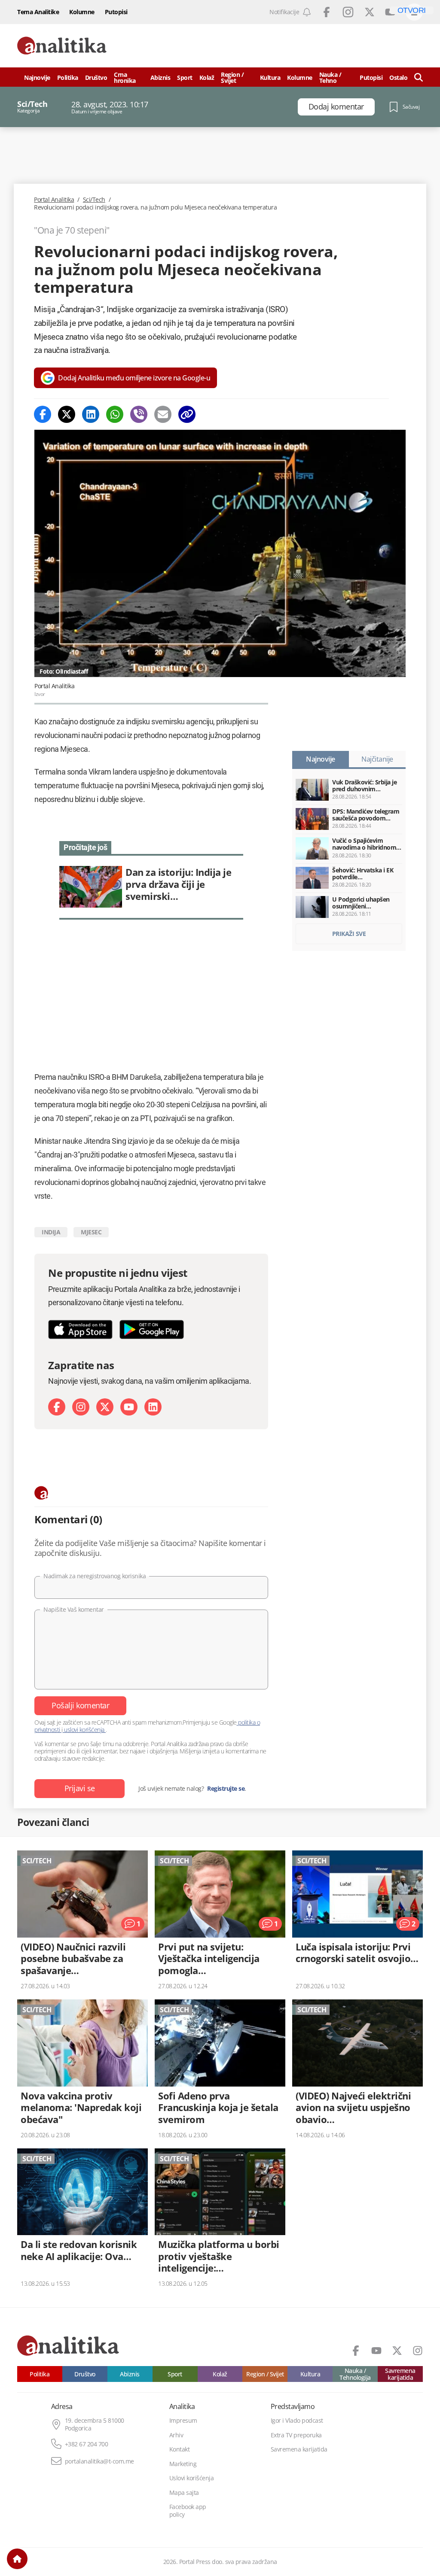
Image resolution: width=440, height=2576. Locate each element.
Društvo (96, 77)
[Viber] (139, 414)
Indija (51, 1232)
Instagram (348, 12)
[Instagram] (81, 1407)
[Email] (163, 414)
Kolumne (82, 12)
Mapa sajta (184, 2493)
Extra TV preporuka (296, 2435)
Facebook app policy (188, 2511)
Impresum (183, 2421)
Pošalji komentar (80, 1705)
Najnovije (37, 77)
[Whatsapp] (115, 414)
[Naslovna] (17, 2559)
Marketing (183, 2464)
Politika (68, 77)
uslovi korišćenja (84, 1730)
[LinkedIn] (153, 1407)
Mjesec (91, 1232)
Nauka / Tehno (330, 77)
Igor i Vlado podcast (297, 2421)
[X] (105, 1407)
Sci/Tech (94, 200)
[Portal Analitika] (62, 46)
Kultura (270, 77)
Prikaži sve (349, 934)
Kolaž (207, 77)
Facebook (327, 12)
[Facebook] (43, 414)
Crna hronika (125, 77)
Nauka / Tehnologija (355, 2374)
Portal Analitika (54, 200)
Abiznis (160, 77)
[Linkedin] (91, 414)
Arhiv (176, 2435)
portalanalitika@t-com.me (99, 2461)
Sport (185, 77)
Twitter (370, 12)
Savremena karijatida (400, 2374)
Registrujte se (226, 1789)
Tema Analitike (38, 12)
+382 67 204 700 (87, 2444)
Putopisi (116, 12)
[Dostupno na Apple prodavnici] (80, 1329)
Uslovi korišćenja (192, 2478)
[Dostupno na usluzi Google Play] (152, 1329)
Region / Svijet (232, 77)
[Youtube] (129, 1407)
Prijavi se (80, 1788)
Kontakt (180, 2449)
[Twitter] (67, 414)
